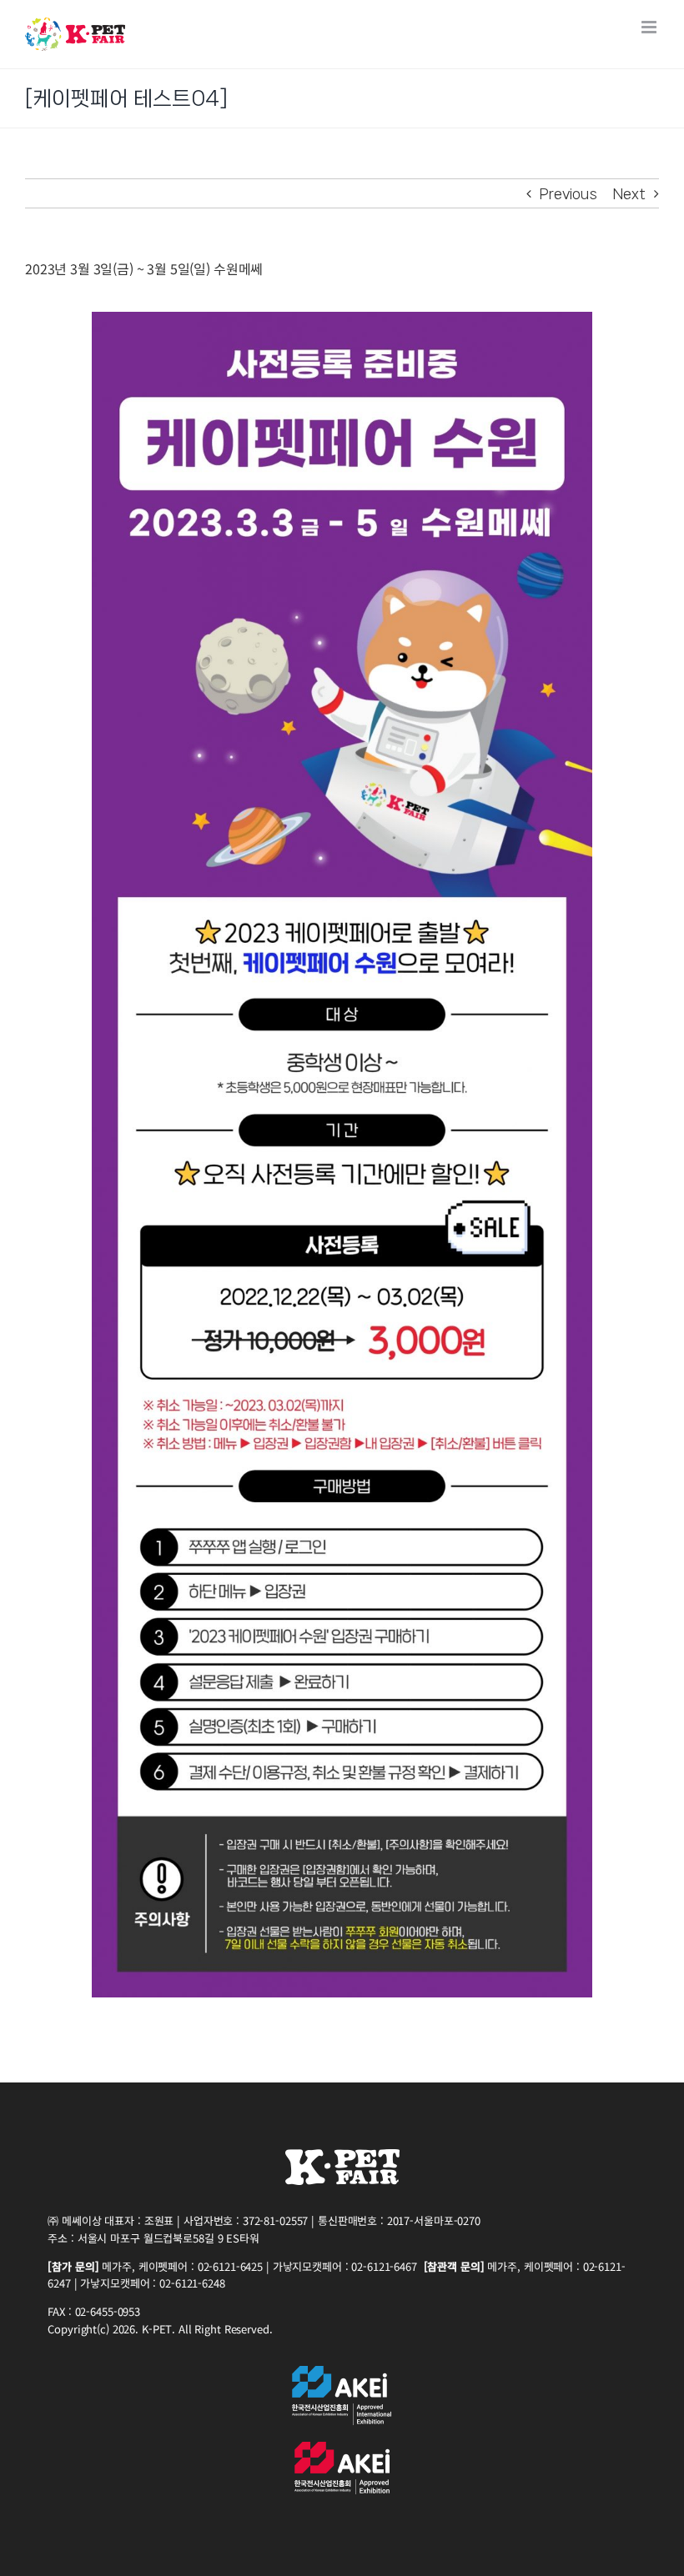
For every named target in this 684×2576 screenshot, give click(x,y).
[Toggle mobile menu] (650, 27)
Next (629, 193)
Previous (568, 193)
